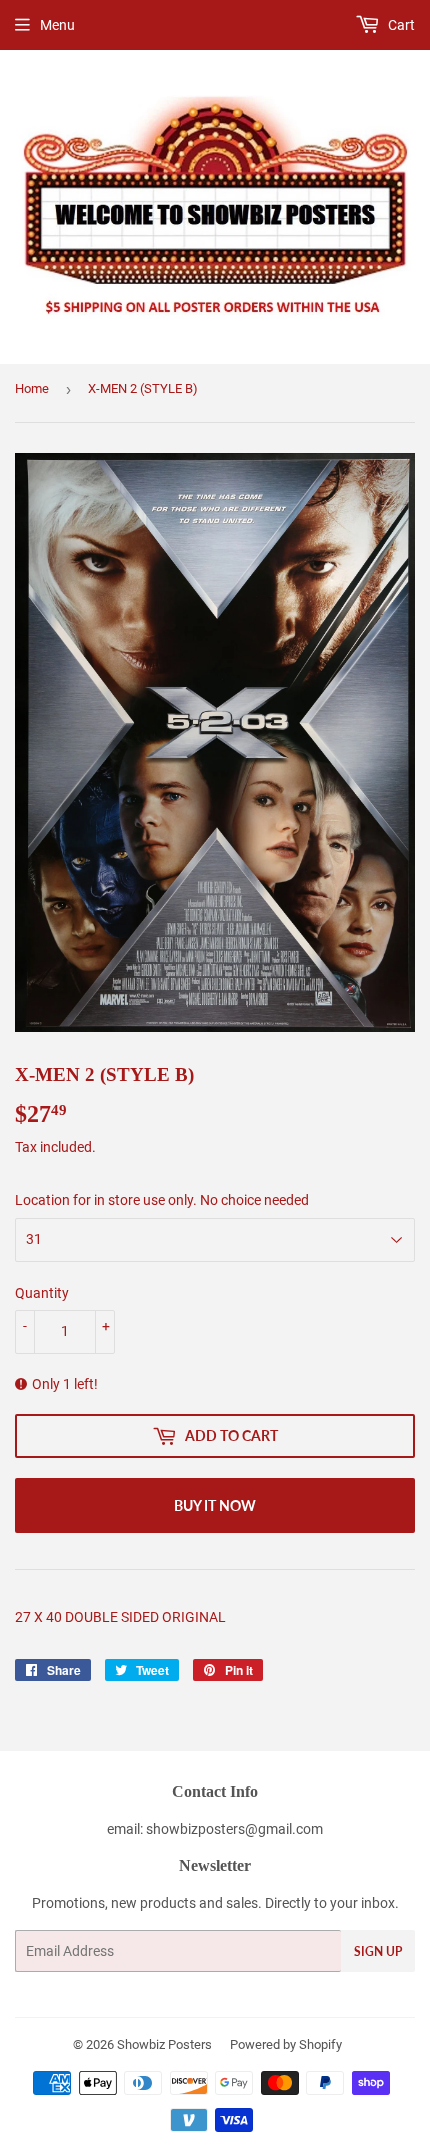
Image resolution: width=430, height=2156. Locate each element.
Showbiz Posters (164, 2044)
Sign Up (378, 1951)
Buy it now (215, 1505)
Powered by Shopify (286, 2044)
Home (32, 388)
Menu (57, 25)
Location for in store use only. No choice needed (162, 1200)
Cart (400, 25)
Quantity (42, 1293)
